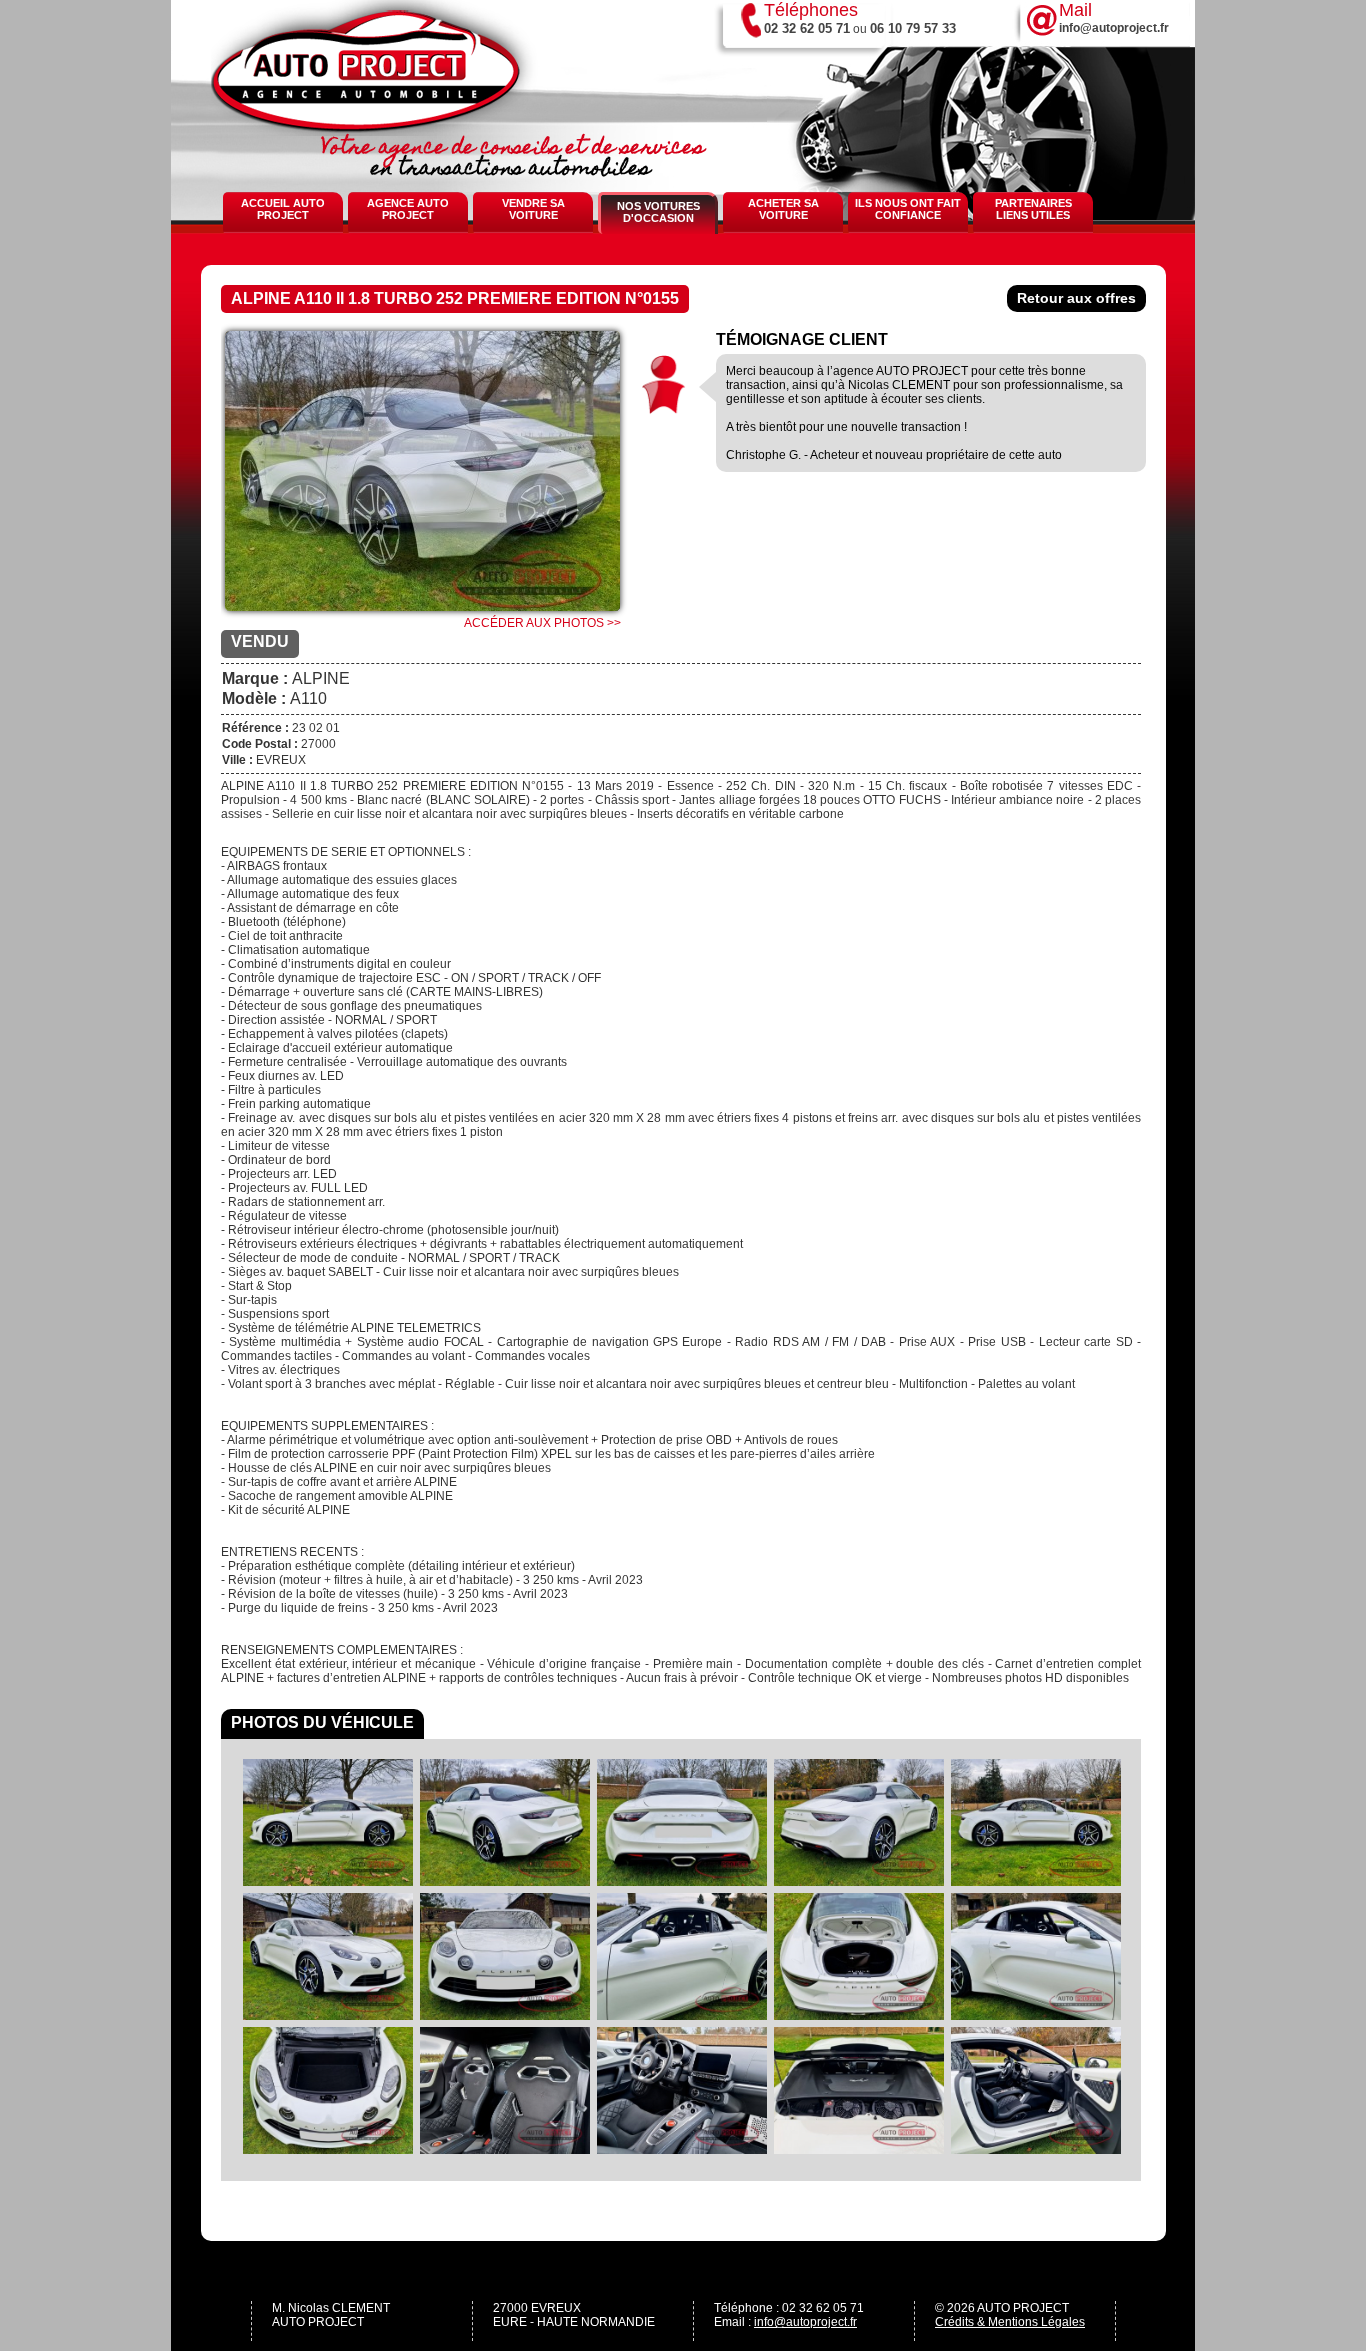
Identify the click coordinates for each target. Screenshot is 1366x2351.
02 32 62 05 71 (807, 28)
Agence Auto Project (408, 209)
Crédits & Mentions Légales (1010, 2322)
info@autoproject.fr (805, 2322)
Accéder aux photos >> (542, 623)
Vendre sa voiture (533, 209)
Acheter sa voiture (783, 209)
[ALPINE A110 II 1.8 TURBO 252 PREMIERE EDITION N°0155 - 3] (422, 479)
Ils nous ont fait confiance (908, 209)
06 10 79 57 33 (913, 28)
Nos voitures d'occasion (658, 212)
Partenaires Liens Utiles (1033, 209)
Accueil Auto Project (283, 209)
